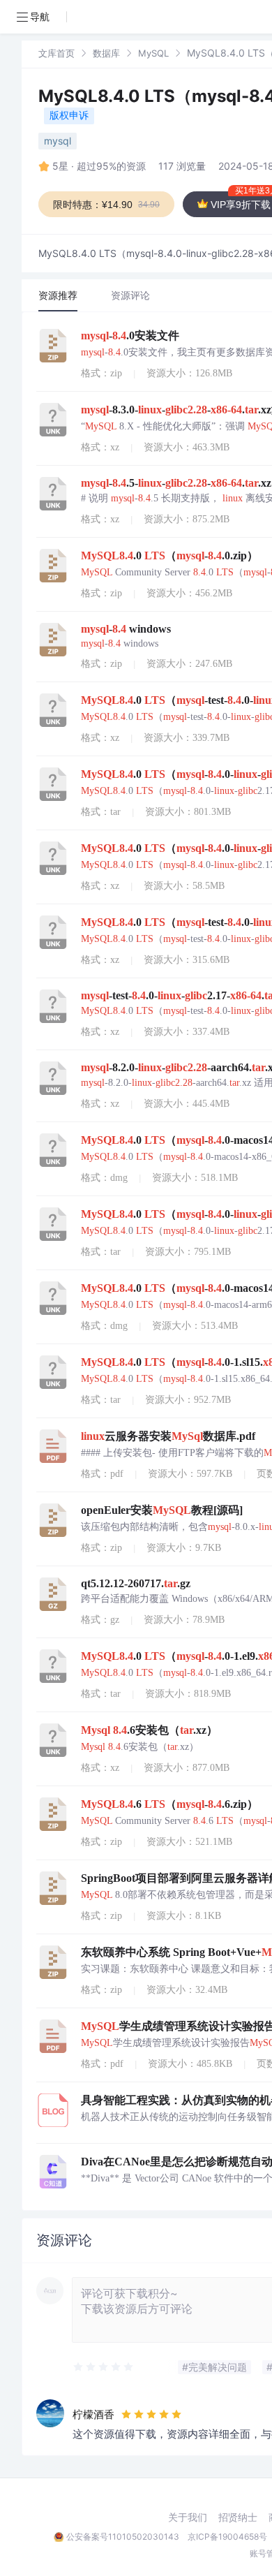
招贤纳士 (238, 2517)
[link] (56, 53)
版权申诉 (69, 115)
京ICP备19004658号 (227, 2537)
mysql (58, 141)
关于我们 (188, 2517)
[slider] (104, 2367)
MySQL (153, 53)
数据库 (106, 53)
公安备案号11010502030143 (123, 2537)
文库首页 (56, 53)
